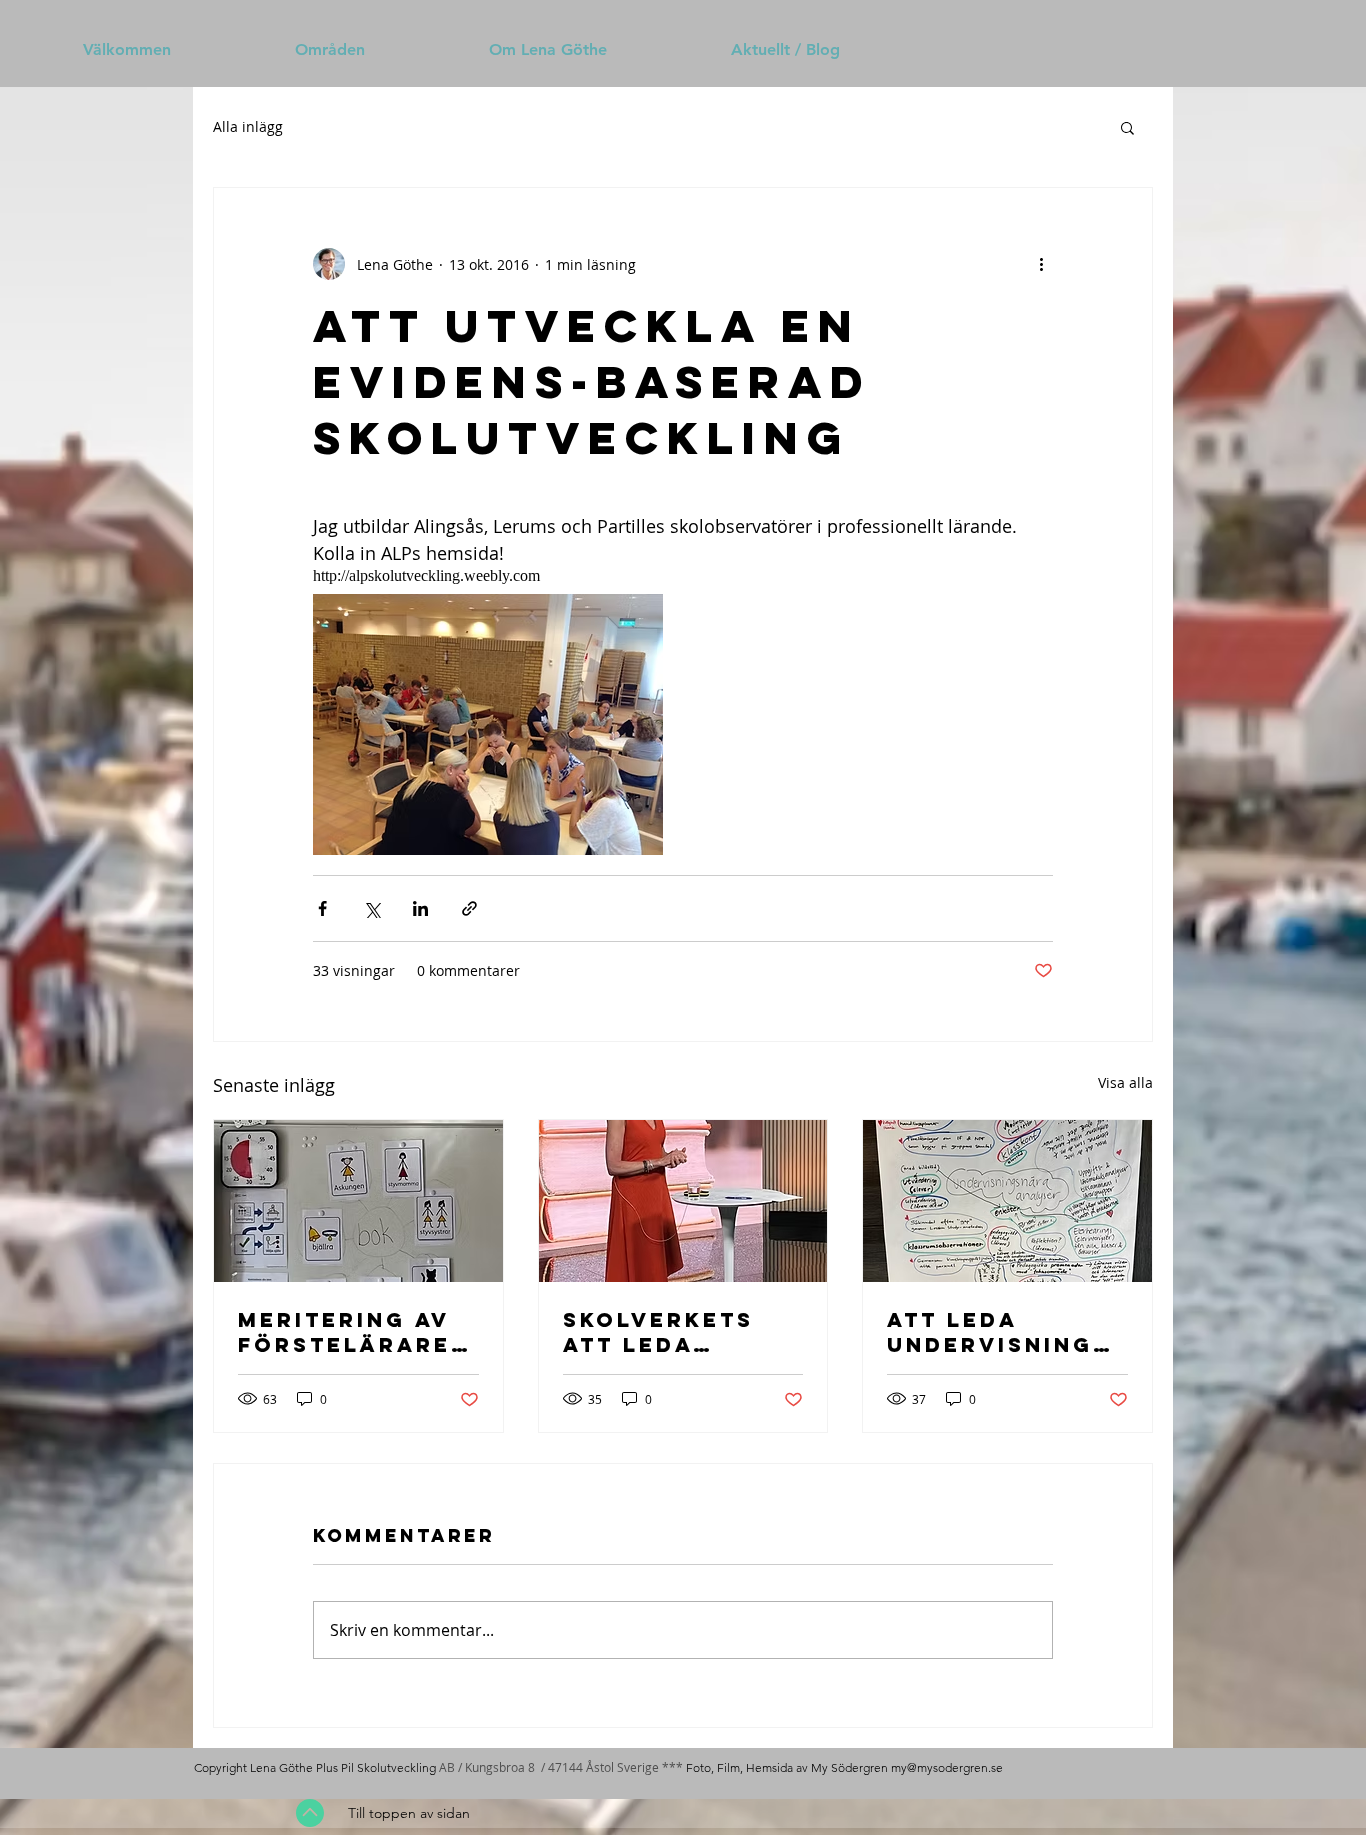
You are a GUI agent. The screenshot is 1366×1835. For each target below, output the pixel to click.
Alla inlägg (248, 126)
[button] (1127, 127)
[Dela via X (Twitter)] (371, 908)
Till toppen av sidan (409, 1813)
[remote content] (520, 576)
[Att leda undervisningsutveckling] (1007, 1201)
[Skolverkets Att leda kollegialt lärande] (683, 1201)
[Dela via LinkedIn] (420, 908)
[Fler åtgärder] (1041, 264)
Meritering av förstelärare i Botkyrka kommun (354, 1332)
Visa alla (1125, 1082)
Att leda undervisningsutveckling (998, 1332)
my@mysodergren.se (947, 1767)
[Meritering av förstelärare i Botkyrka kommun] (358, 1201)
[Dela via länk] (469, 908)
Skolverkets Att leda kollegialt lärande (658, 1332)
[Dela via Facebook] (322, 908)
